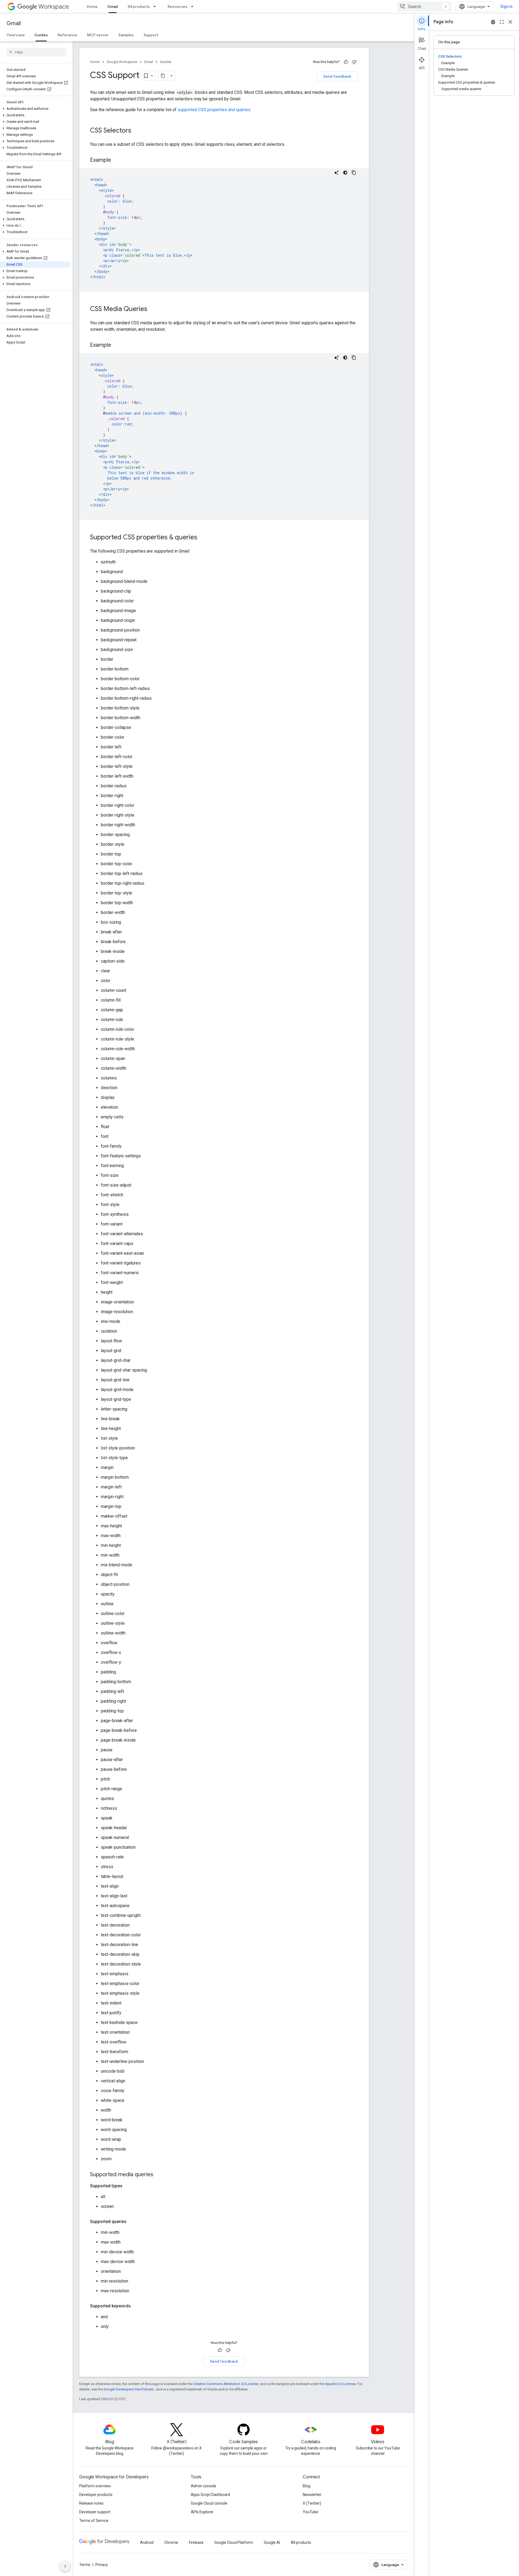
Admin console (204, 2486)
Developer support (95, 2512)
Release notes (91, 2503)
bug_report (493, 22)
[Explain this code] (337, 173)
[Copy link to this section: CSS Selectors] (137, 131)
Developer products (96, 2495)
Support (151, 35)
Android (147, 2542)
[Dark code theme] (345, 173)
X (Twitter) (312, 2503)
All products (139, 6)
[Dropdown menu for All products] (156, 6)
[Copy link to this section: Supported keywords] (136, 2306)
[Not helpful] (354, 62)
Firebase (196, 2542)
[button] (35, 109)
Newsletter (312, 2495)
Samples (126, 35)
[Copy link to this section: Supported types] (128, 2186)
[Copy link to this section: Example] (117, 160)
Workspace (54, 7)
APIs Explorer (202, 2512)
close (510, 22)
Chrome (171, 2542)
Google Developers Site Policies (129, 2389)
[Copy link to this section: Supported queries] (132, 2222)
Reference (67, 35)
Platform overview (95, 2486)
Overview (16, 35)
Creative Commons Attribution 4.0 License (226, 2384)
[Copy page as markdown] (163, 76)
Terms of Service (94, 2521)
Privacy (102, 2565)
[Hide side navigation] (65, 2566)
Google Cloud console (209, 2503)
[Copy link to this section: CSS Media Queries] (153, 309)
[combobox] (424, 6)
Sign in (506, 6)
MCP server (98, 35)
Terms (85, 2565)
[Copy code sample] (354, 173)
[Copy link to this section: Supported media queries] (159, 2175)
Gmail (113, 6)
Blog (307, 2486)
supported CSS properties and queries (214, 110)
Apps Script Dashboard (210, 2495)
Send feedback (337, 76)
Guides (41, 35)
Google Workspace (122, 62)
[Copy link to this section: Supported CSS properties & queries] (203, 538)
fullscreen (502, 22)
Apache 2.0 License (340, 2384)
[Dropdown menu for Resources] (194, 6)
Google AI (272, 2542)
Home (92, 6)
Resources (177, 6)
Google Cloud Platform (234, 2542)
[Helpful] (346, 62)
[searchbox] (36, 52)
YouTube (310, 2512)
